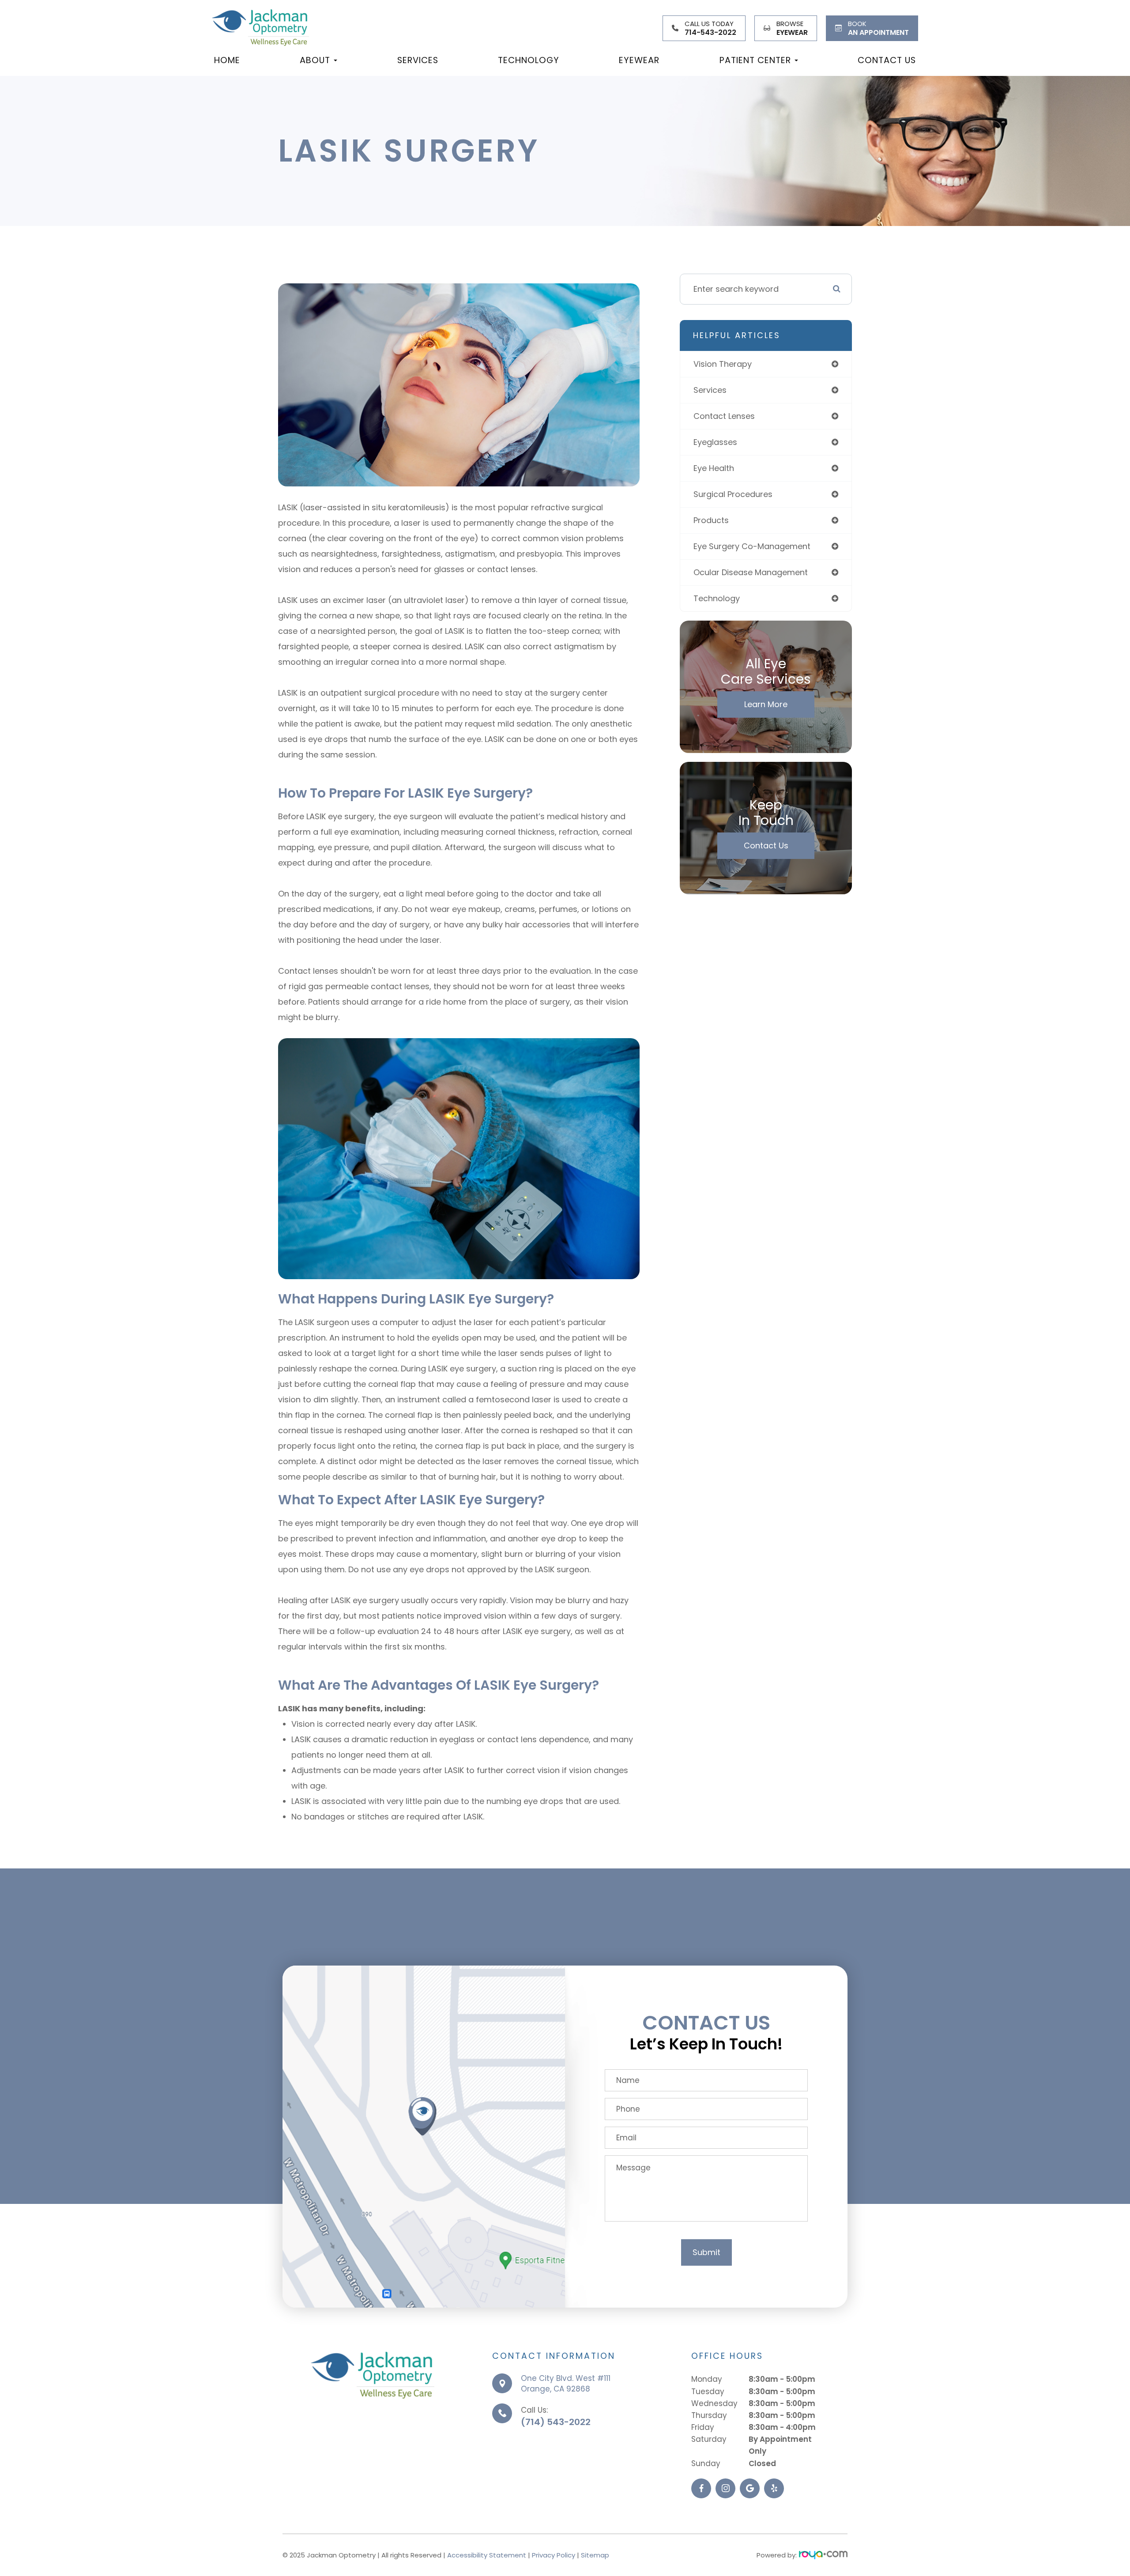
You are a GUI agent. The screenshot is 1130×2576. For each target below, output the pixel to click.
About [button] (315, 60)
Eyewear (639, 60)
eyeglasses (715, 442)
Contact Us (887, 60)
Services (418, 60)
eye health (714, 468)
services (710, 390)
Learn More (766, 704)
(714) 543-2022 (556, 2422)
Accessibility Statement (487, 2555)
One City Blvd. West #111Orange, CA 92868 (566, 2384)
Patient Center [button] (755, 60)
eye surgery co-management (752, 546)
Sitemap (595, 2555)
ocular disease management (751, 572)
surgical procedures (733, 494)
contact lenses (724, 416)
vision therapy (723, 364)
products (711, 520)
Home (227, 60)
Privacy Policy (554, 2555)
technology (717, 598)
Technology (529, 60)
